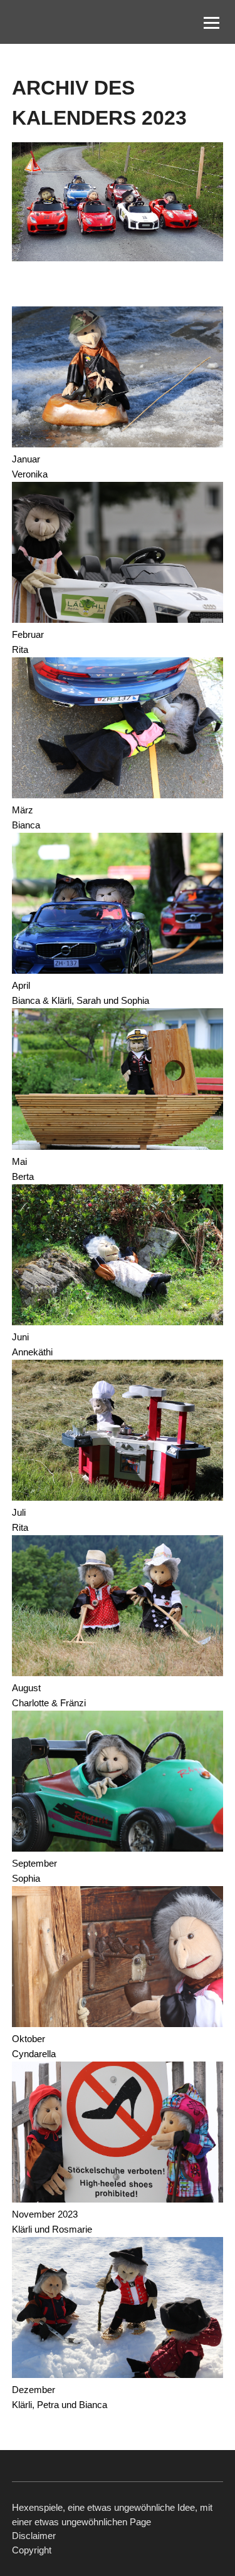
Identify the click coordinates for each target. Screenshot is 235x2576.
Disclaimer (34, 2536)
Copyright (32, 2550)
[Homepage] (62, 22)
